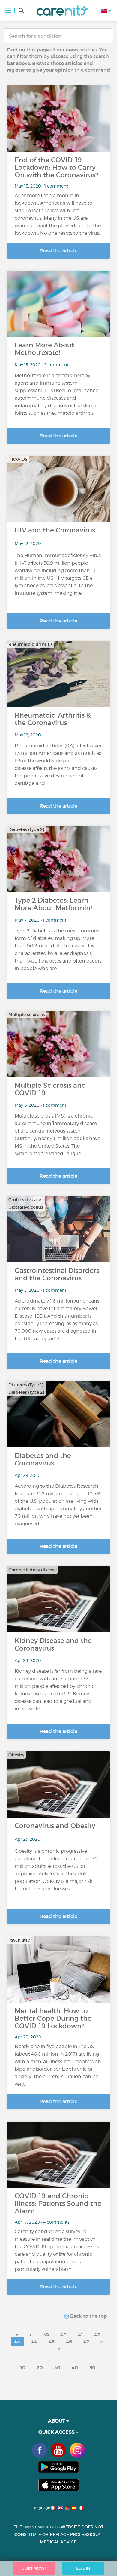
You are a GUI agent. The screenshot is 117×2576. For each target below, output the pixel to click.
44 (34, 2342)
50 (92, 2367)
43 (17, 2342)
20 (40, 2367)
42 (97, 2335)
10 (23, 2367)
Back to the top (88, 2316)
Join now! (34, 2568)
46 (69, 2342)
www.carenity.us (42, 2527)
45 (52, 2342)
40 (63, 2335)
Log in (83, 2568)
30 (57, 2367)
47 (86, 2342)
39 (46, 2335)
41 (80, 2335)
